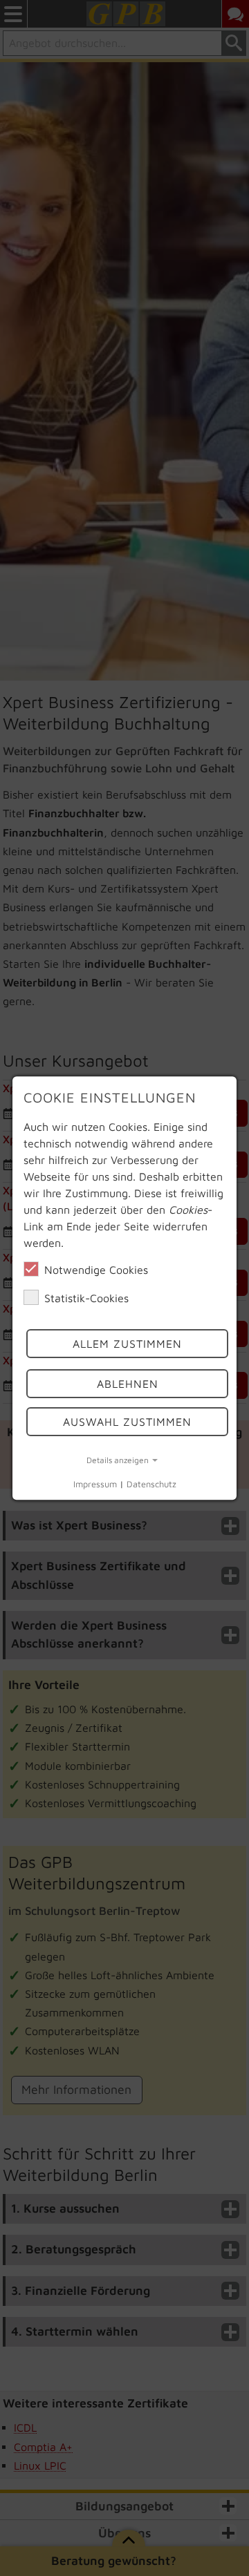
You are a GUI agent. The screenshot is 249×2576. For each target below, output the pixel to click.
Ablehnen (128, 1384)
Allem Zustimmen (127, 1344)
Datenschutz (151, 1485)
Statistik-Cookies (86, 1298)
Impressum (95, 1485)
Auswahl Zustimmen (127, 1422)
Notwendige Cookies (96, 1270)
